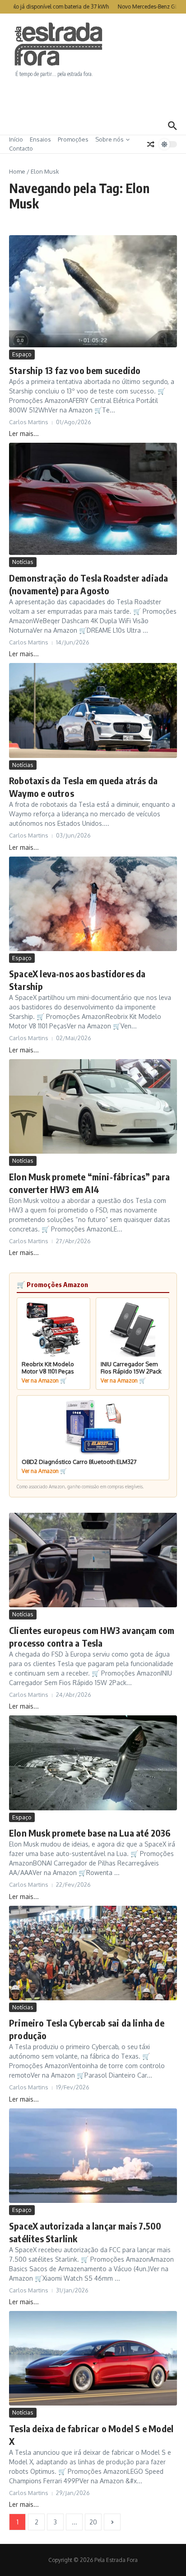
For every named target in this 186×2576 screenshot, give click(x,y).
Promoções (73, 139)
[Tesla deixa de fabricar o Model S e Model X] (93, 2358)
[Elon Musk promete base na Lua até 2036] (93, 1763)
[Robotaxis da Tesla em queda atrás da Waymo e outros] (93, 710)
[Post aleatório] (151, 144)
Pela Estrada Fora (59, 44)
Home (17, 171)
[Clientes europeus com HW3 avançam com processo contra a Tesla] (93, 1560)
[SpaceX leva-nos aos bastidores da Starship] (93, 904)
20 (93, 2522)
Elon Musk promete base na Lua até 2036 (90, 1833)
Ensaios (40, 139)
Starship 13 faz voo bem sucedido (75, 370)
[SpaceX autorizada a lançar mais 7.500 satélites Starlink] (93, 2156)
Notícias (23, 562)
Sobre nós (109, 139)
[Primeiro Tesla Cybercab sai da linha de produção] (93, 1953)
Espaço (22, 354)
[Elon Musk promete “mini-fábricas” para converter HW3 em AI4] (93, 1106)
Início (16, 139)
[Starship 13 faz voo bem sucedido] (93, 291)
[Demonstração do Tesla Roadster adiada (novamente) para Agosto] (93, 499)
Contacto (21, 148)
